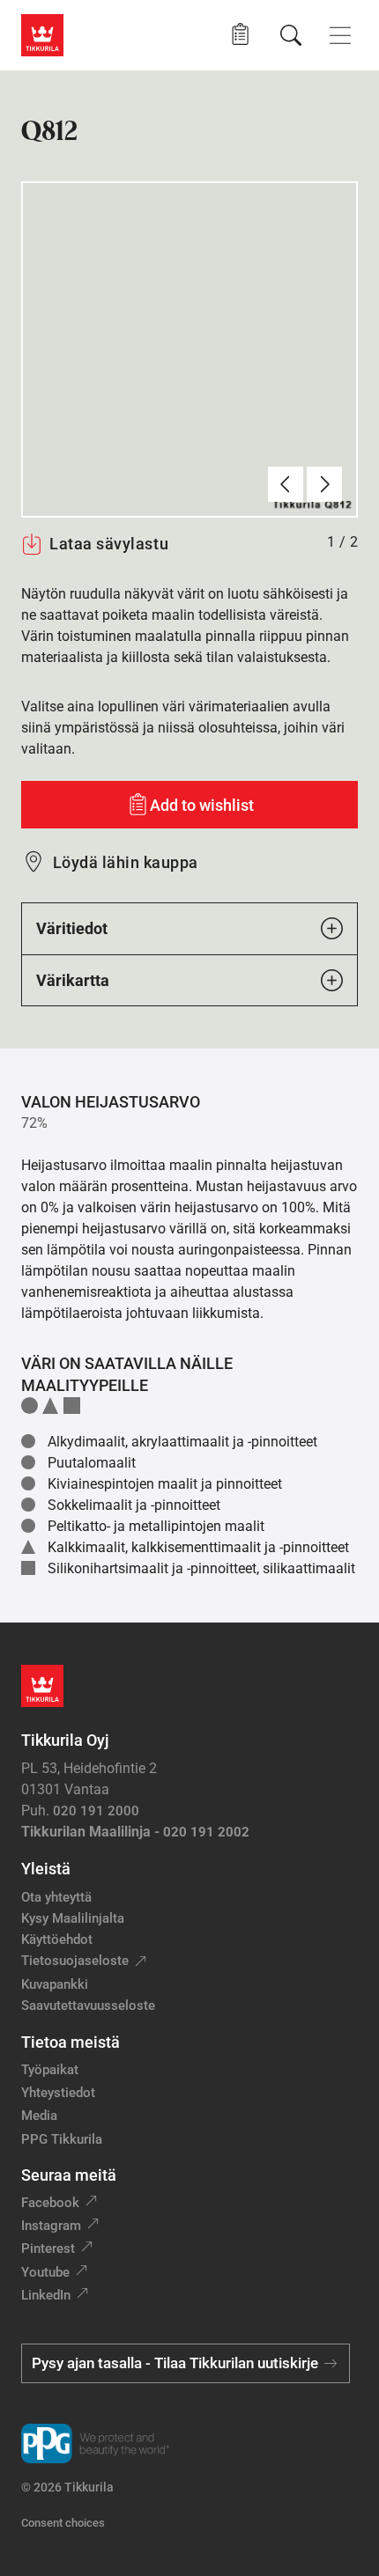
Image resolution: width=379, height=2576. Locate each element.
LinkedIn (46, 2295)
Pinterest (48, 2248)
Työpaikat (50, 2070)
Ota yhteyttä (56, 1897)
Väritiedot (72, 928)
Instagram (51, 2226)
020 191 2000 (96, 1811)
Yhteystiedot (58, 2093)
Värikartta (73, 980)
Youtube (45, 2272)
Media (39, 2116)
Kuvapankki (55, 1984)
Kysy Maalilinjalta (73, 1918)
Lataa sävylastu (109, 544)
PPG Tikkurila (62, 2139)
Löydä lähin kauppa (126, 862)
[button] (240, 35)
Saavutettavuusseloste (88, 2006)
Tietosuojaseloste (75, 1961)
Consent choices (63, 2523)
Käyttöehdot (57, 1939)
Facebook (50, 2203)
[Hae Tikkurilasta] (291, 35)
